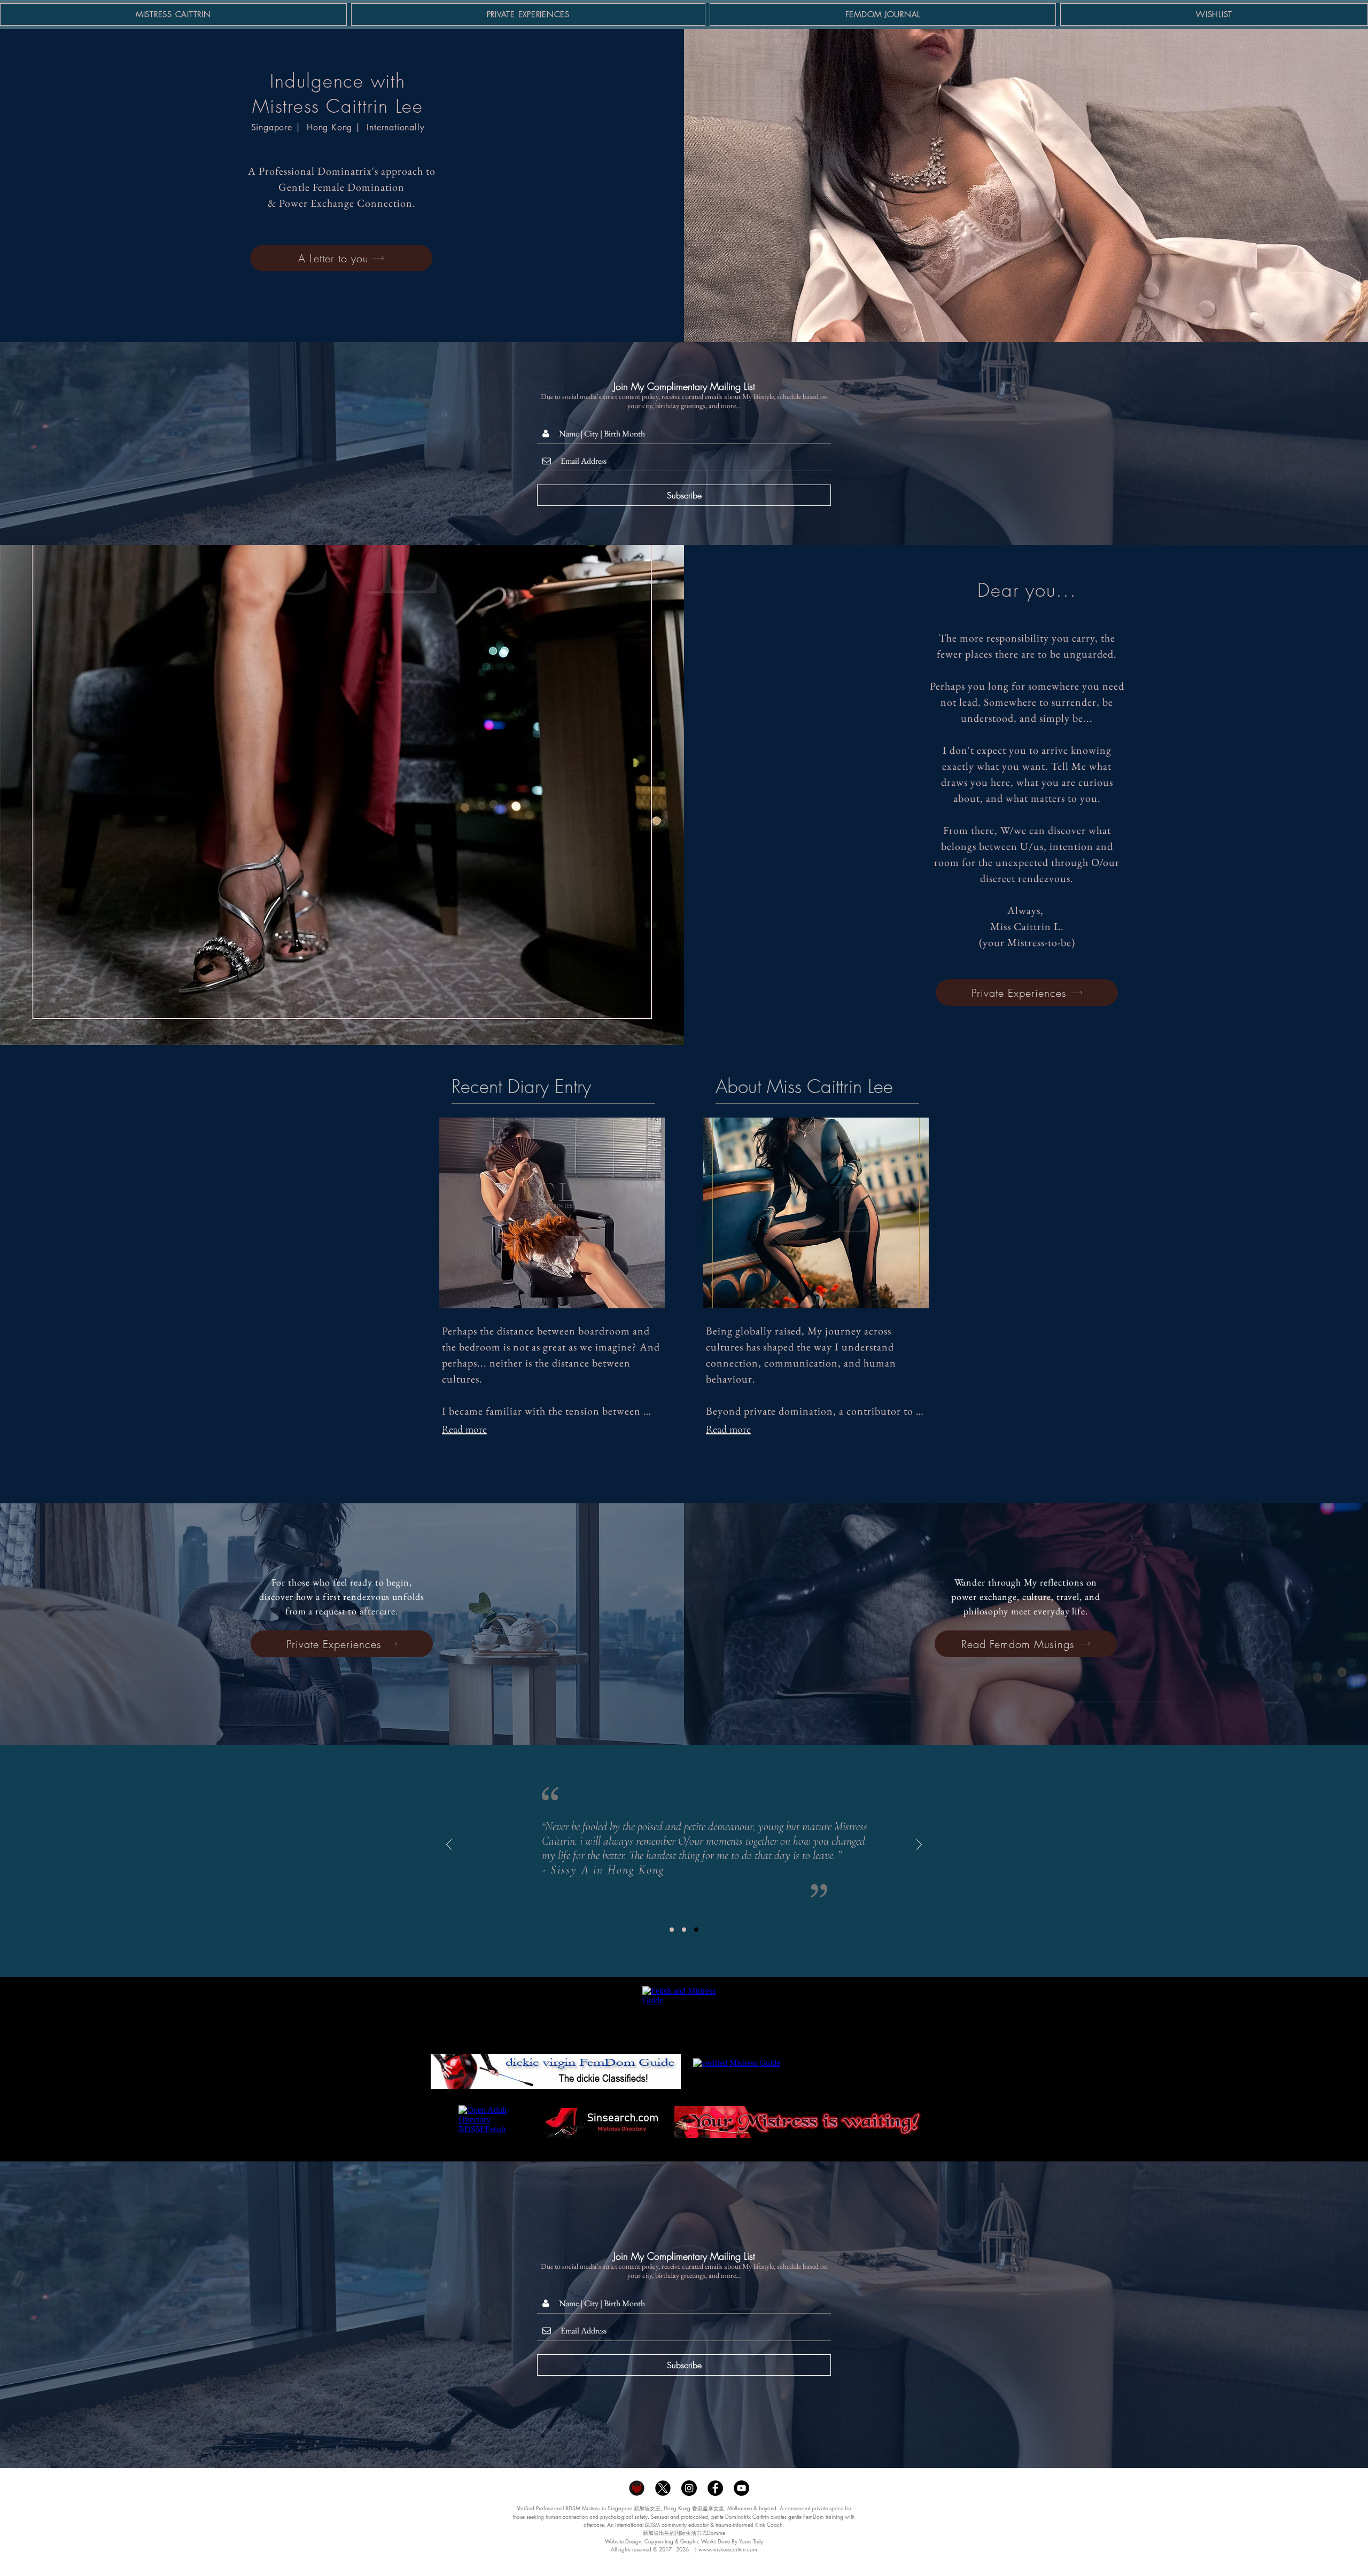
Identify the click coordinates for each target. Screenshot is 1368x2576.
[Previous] (449, 1845)
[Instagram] (689, 2488)
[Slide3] (696, 1930)
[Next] (919, 1845)
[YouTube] (741, 2488)
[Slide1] (672, 1930)
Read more (464, 1430)
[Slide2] (684, 1930)
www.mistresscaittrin (722, 2549)
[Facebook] (715, 2488)
